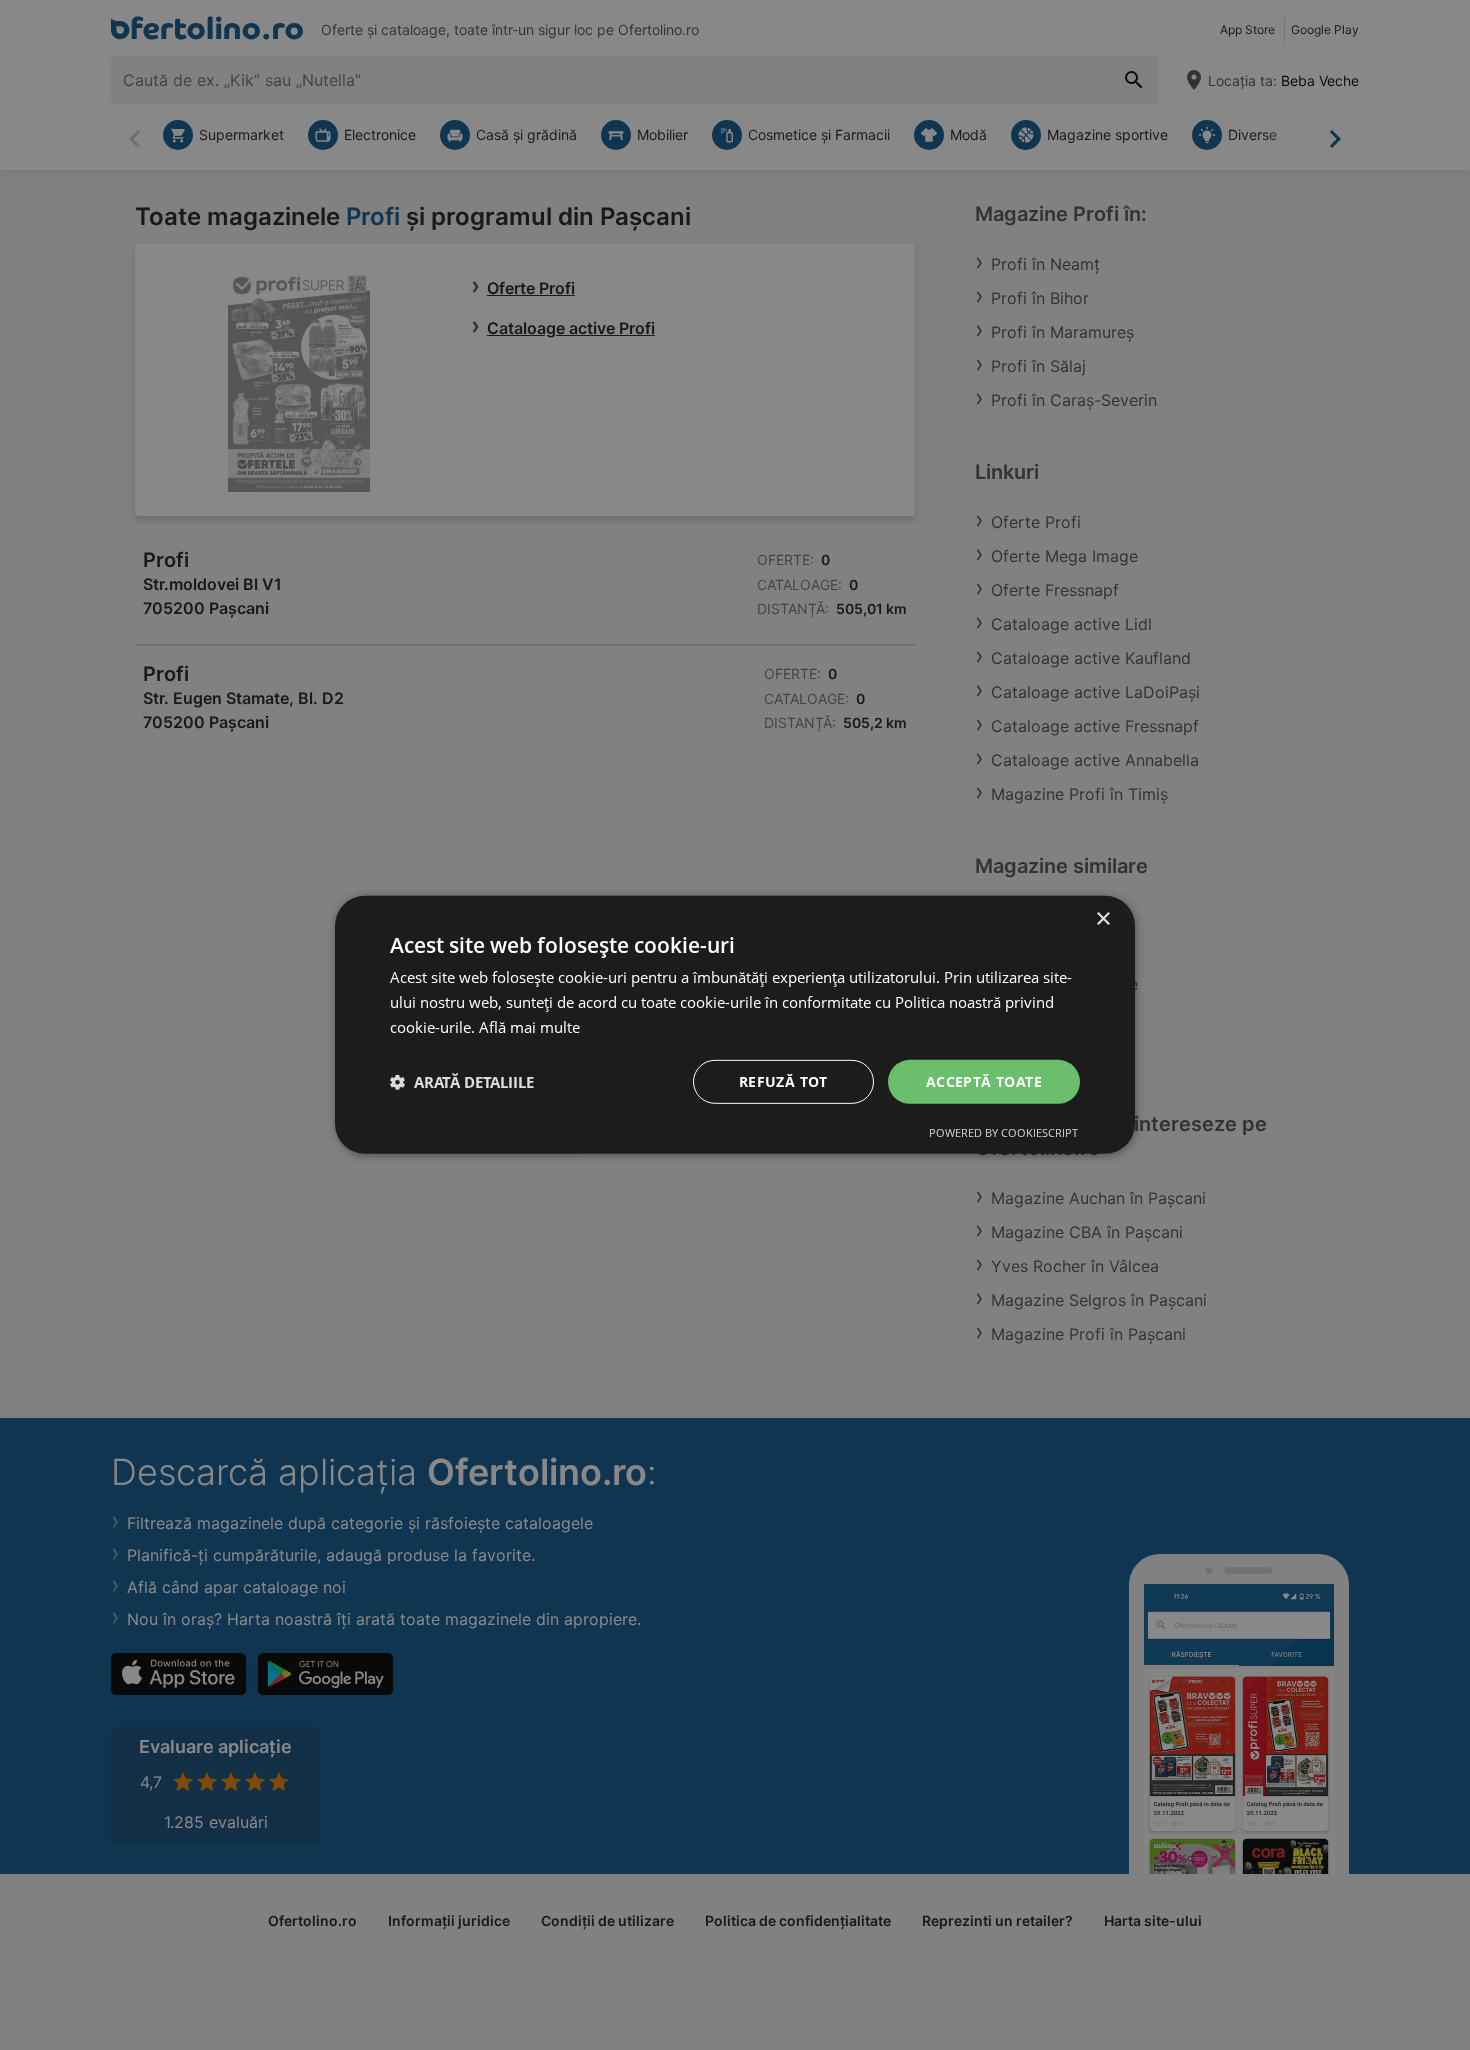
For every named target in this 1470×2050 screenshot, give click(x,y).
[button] (462, 1082)
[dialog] (735, 1025)
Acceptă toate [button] (984, 1080)
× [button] (1102, 919)
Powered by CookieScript (1003, 1132)
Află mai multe (529, 1027)
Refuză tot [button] (783, 1080)
